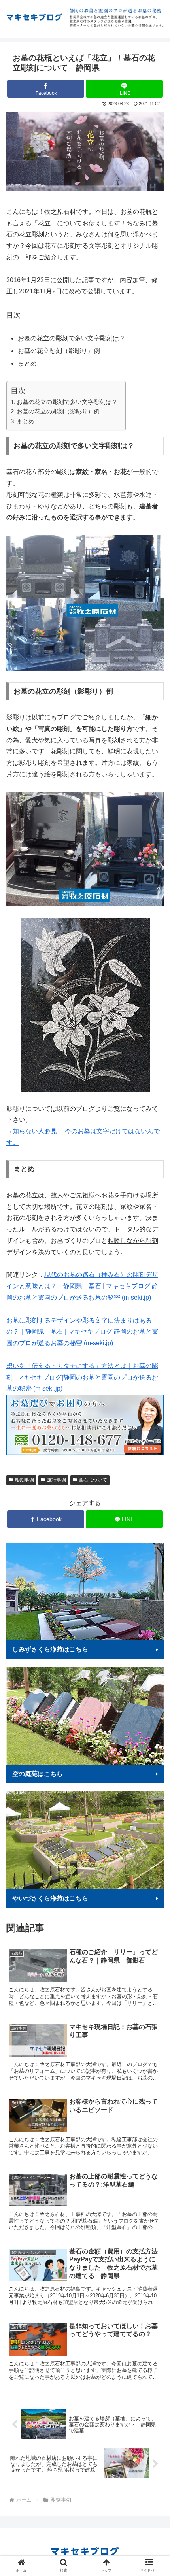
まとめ (25, 421)
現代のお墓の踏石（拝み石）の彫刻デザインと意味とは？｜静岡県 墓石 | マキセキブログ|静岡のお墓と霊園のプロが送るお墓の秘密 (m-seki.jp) (82, 1286)
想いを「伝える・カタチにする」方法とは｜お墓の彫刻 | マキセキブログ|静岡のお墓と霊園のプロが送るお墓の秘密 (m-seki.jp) (82, 1377)
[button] (154, 1398)
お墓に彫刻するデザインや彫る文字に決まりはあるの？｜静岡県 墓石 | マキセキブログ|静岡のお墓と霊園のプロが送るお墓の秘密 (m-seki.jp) (82, 1332)
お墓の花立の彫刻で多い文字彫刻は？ (67, 402)
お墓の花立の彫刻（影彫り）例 (58, 411)
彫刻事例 (25, 1480)
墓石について (93, 1480)
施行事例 (57, 1480)
